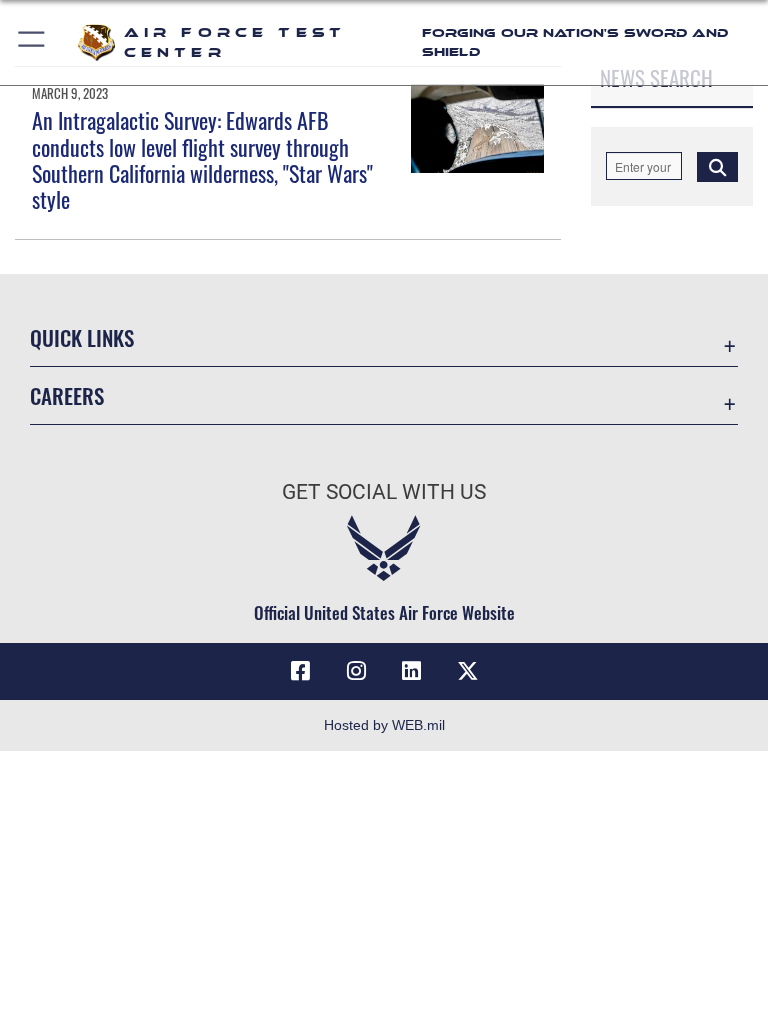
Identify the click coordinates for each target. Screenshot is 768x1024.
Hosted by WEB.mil (384, 725)
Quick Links (82, 337)
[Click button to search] (717, 166)
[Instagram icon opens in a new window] (356, 671)
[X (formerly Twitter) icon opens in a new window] (468, 671)
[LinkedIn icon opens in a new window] (412, 671)
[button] (32, 42)
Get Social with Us (384, 492)
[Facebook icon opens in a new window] (300, 671)
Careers (67, 395)
